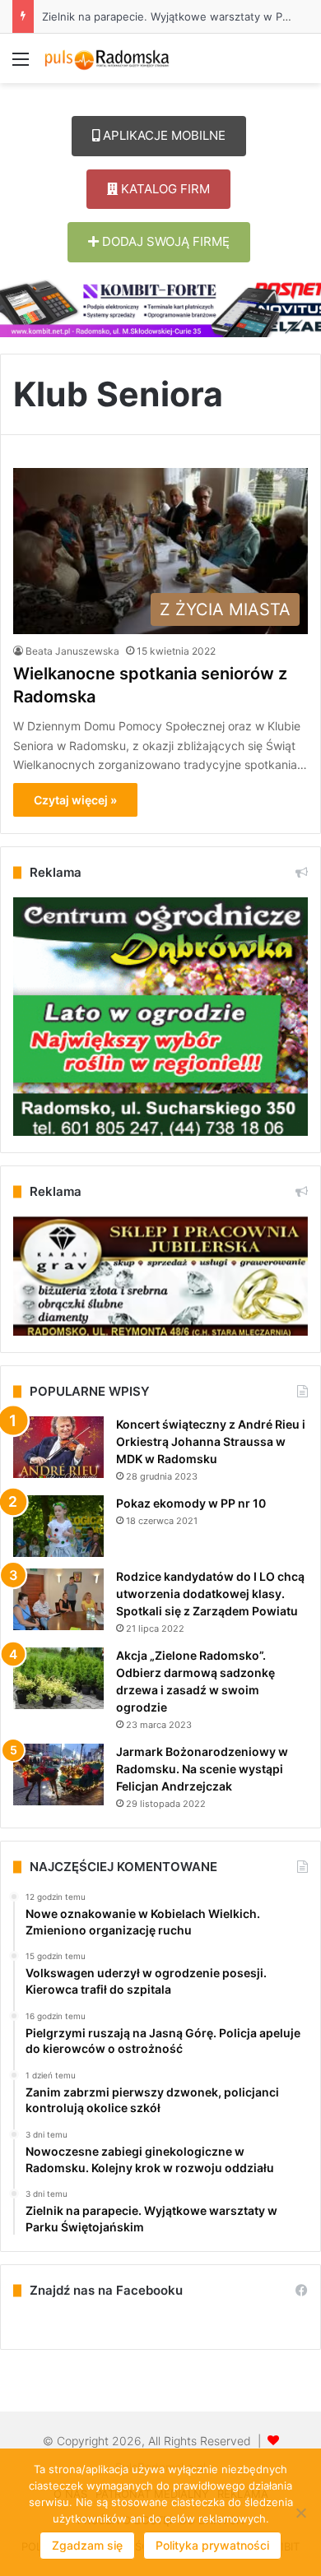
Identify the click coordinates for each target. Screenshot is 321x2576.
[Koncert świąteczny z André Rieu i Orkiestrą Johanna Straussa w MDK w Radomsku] (58, 1447)
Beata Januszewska (72, 651)
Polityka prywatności (212, 2545)
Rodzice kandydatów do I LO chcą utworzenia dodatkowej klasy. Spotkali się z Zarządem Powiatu (210, 1594)
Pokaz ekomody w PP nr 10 (191, 1503)
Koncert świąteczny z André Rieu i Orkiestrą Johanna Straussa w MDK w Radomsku (211, 1441)
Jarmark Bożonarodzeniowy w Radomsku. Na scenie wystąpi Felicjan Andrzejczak (202, 1769)
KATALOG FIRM (164, 189)
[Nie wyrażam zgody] (300, 2513)
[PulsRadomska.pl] (107, 58)
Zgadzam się (87, 2545)
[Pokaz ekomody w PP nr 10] (58, 1526)
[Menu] (21, 65)
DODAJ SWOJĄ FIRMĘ (164, 241)
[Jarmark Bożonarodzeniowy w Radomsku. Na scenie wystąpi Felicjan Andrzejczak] (58, 1774)
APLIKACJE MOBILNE (163, 135)
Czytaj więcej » (75, 800)
